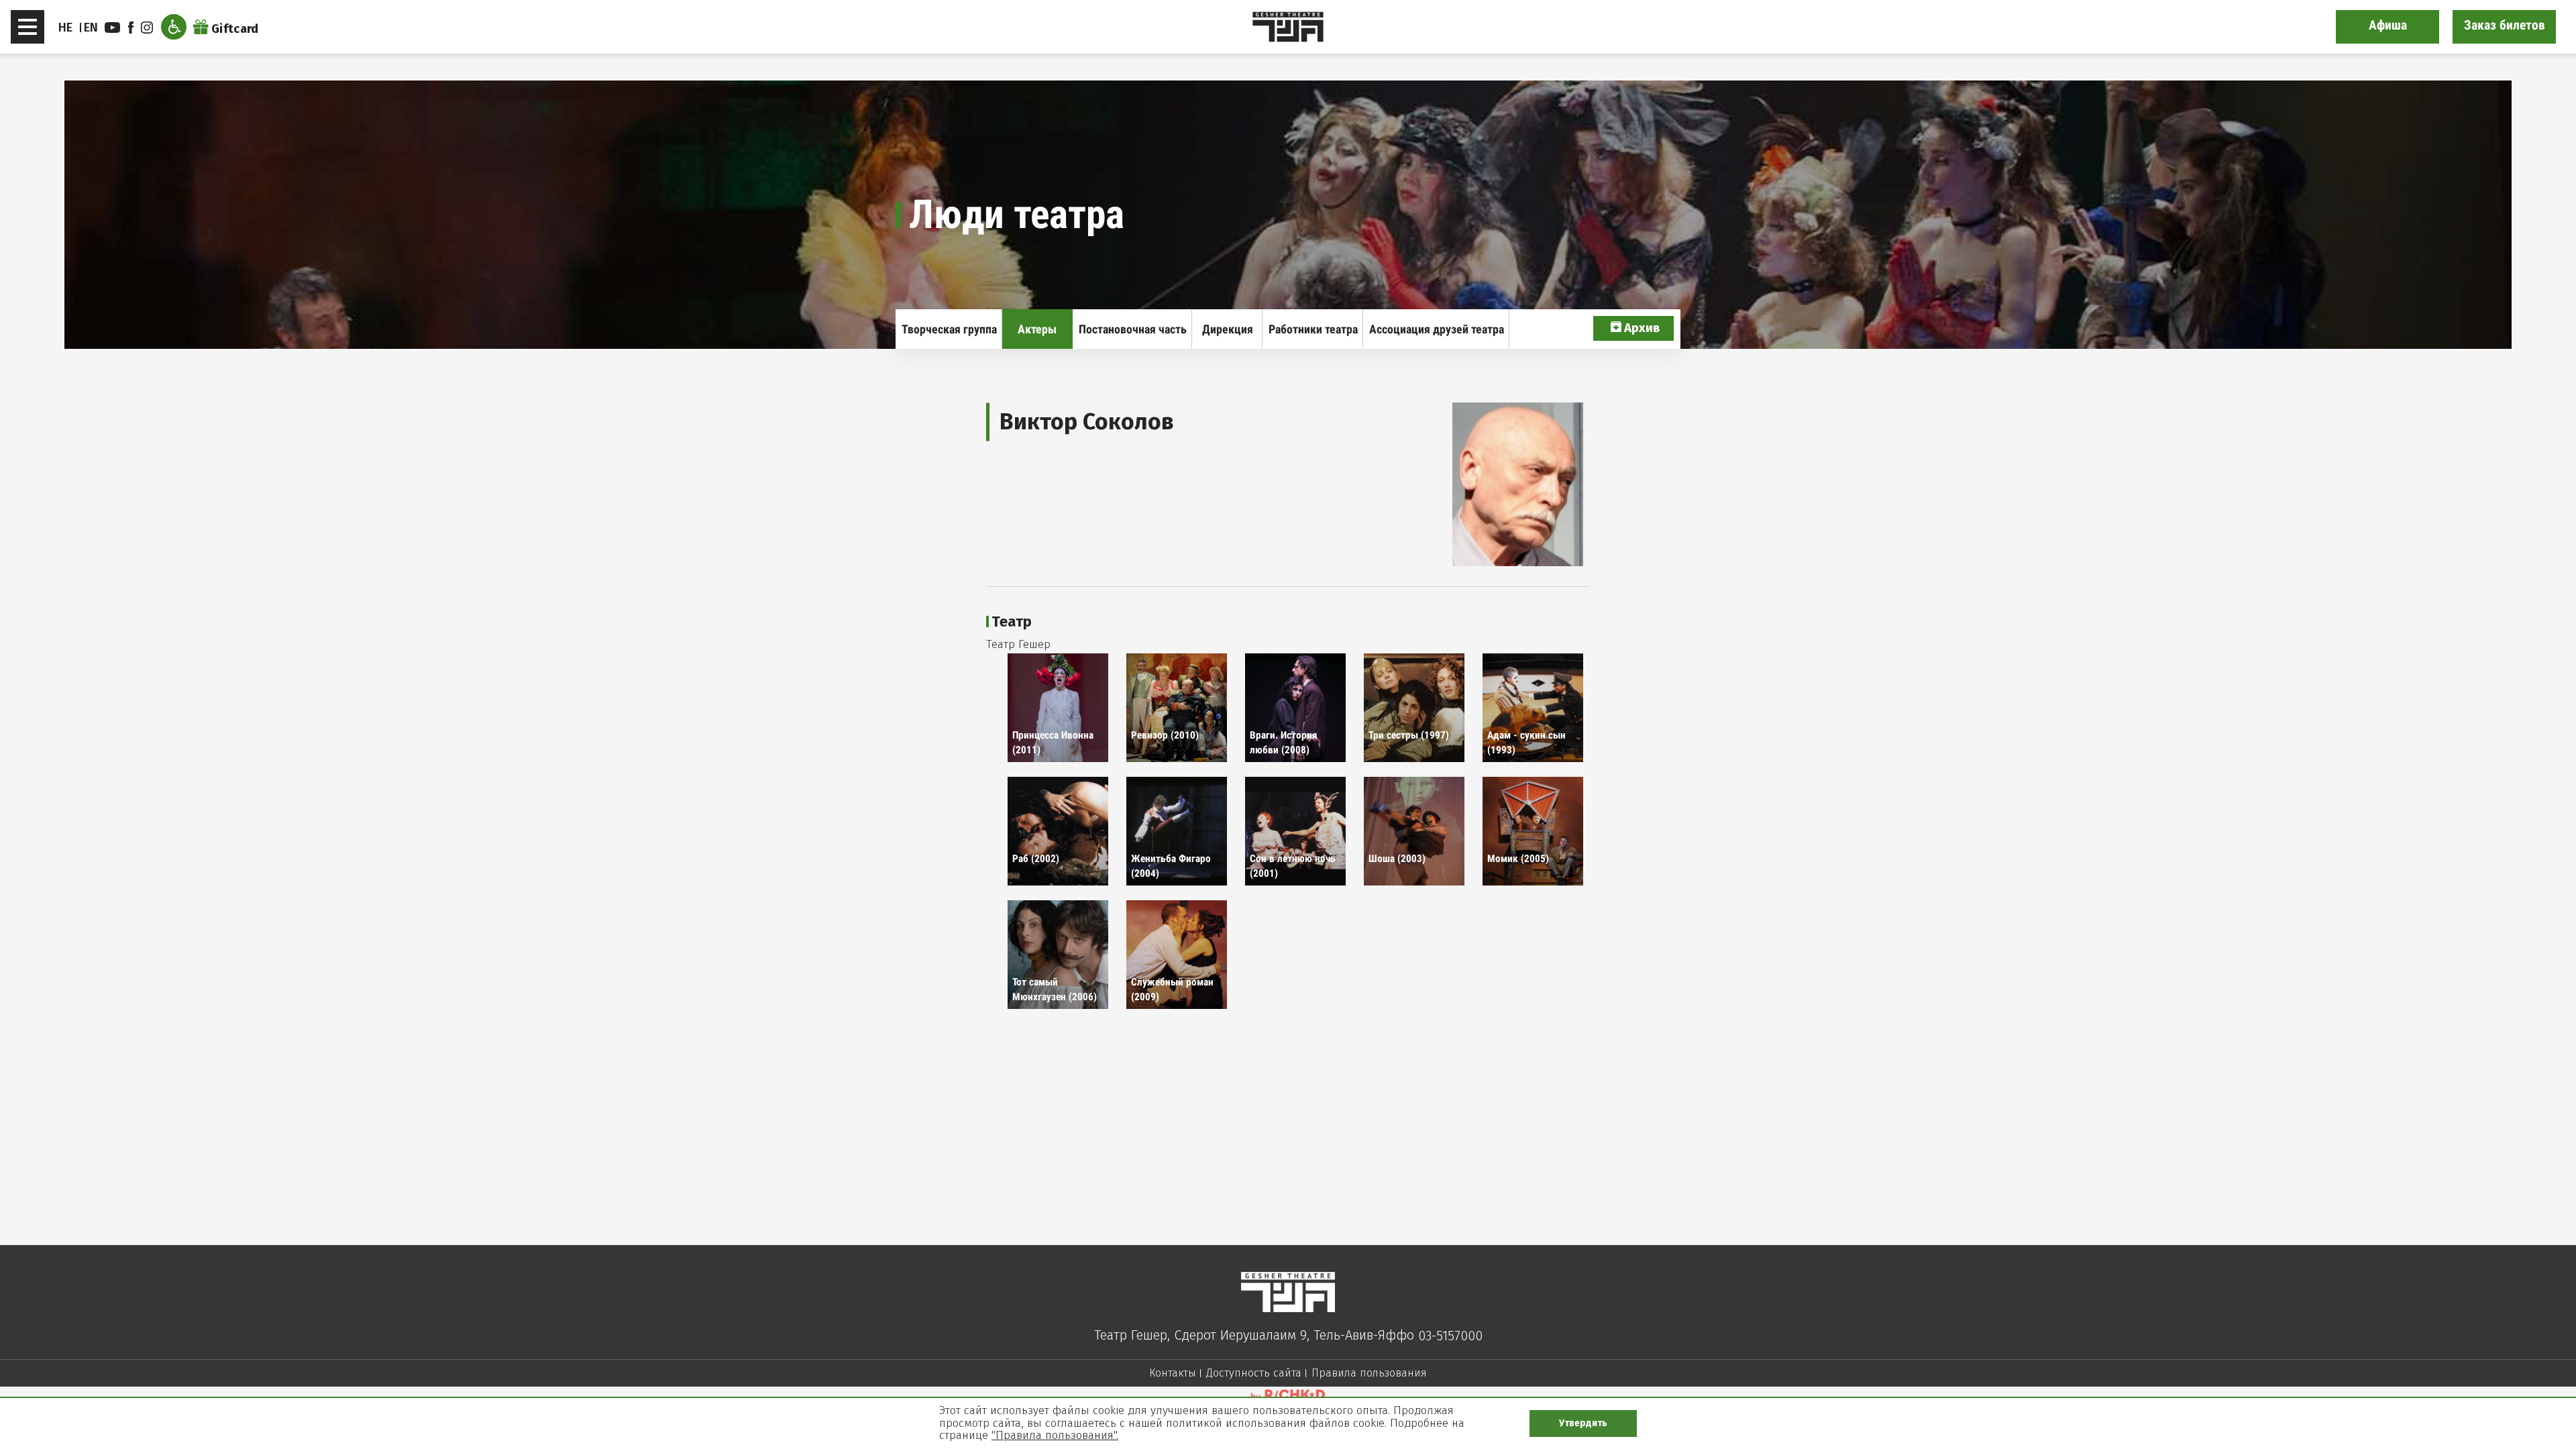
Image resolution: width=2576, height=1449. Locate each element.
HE (66, 28)
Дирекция (1228, 329)
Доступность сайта (1254, 1373)
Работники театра (1313, 329)
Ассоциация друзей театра (1437, 329)
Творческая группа (949, 329)
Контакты (1173, 1373)
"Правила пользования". (1055, 1435)
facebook (133, 28)
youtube (114, 28)
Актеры (1037, 329)
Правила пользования (1369, 1373)
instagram (149, 28)
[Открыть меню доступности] (174, 27)
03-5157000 (1450, 1336)
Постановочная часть (1133, 329)
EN (91, 28)
